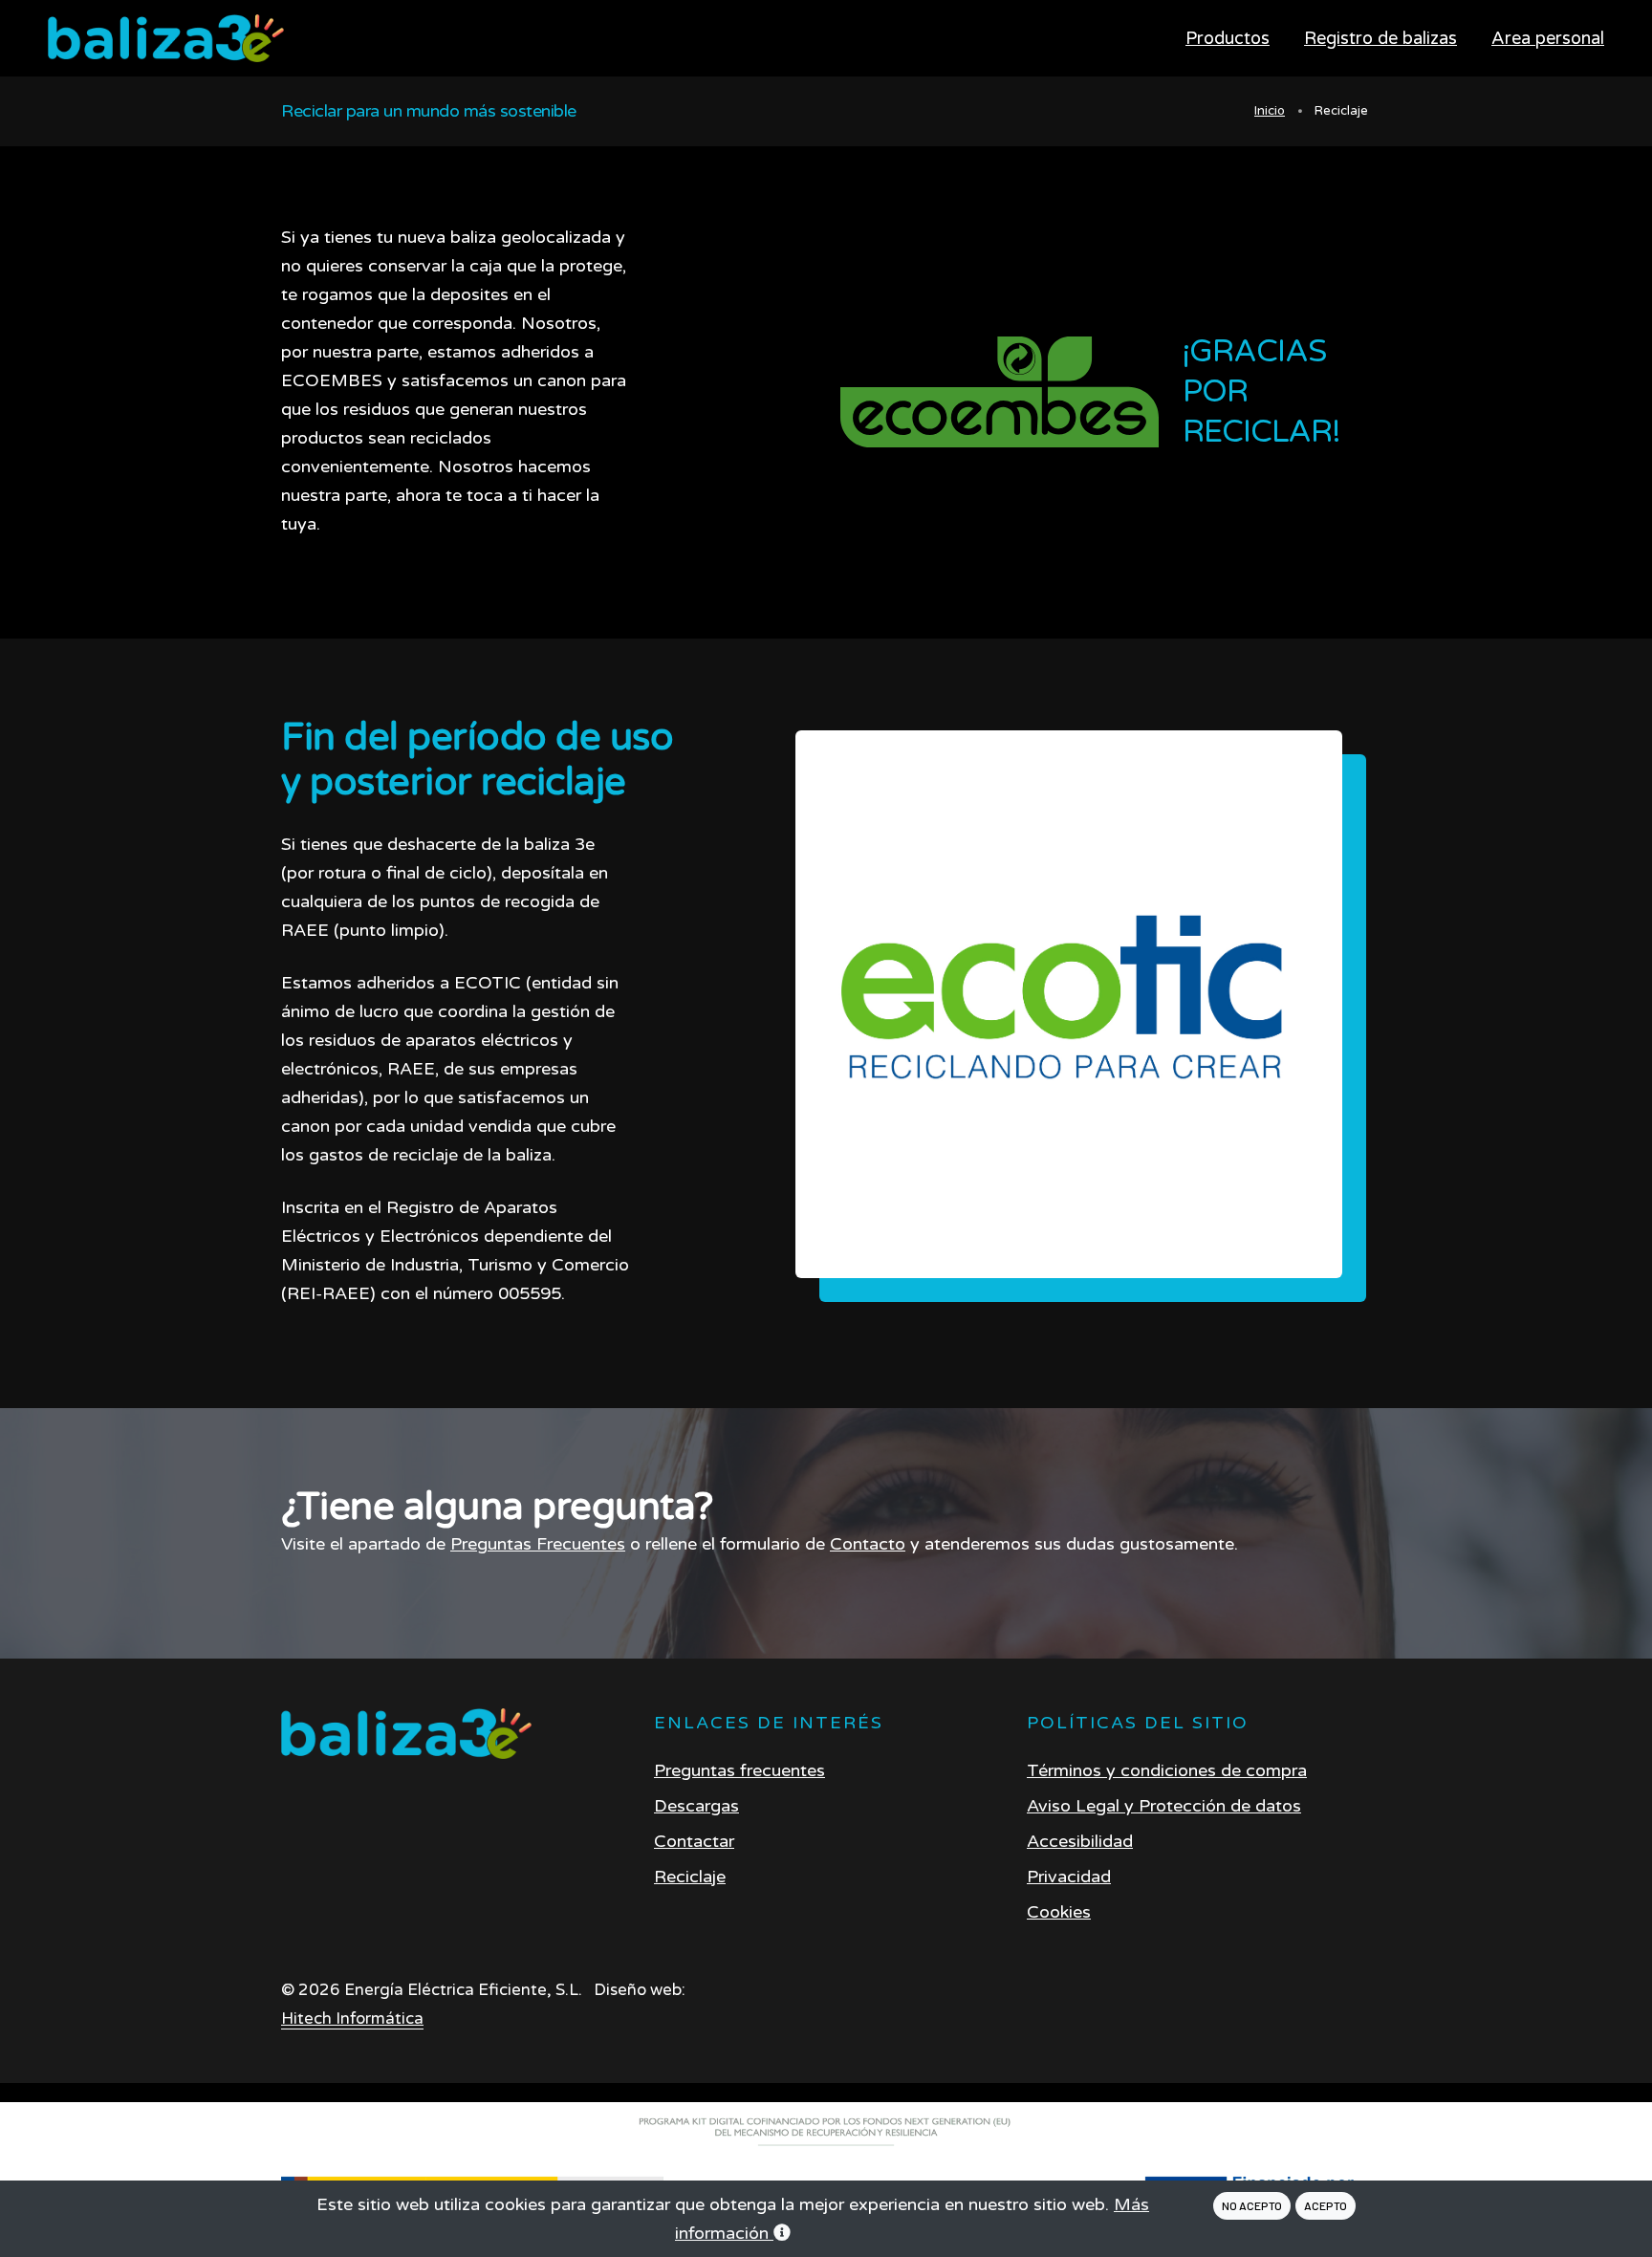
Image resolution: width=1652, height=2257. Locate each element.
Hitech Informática (352, 2019)
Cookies (1059, 1912)
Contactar (694, 1841)
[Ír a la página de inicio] (407, 1734)
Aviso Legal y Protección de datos (1164, 1806)
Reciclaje (690, 1877)
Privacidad (1069, 1877)
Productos (1228, 38)
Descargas (696, 1806)
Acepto (1326, 2205)
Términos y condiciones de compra (1167, 1770)
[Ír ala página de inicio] (166, 39)
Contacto (868, 1544)
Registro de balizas (1380, 38)
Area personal (1548, 38)
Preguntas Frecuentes (538, 1544)
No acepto (1252, 2205)
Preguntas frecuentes (739, 1770)
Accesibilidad (1080, 1841)
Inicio (1270, 111)
